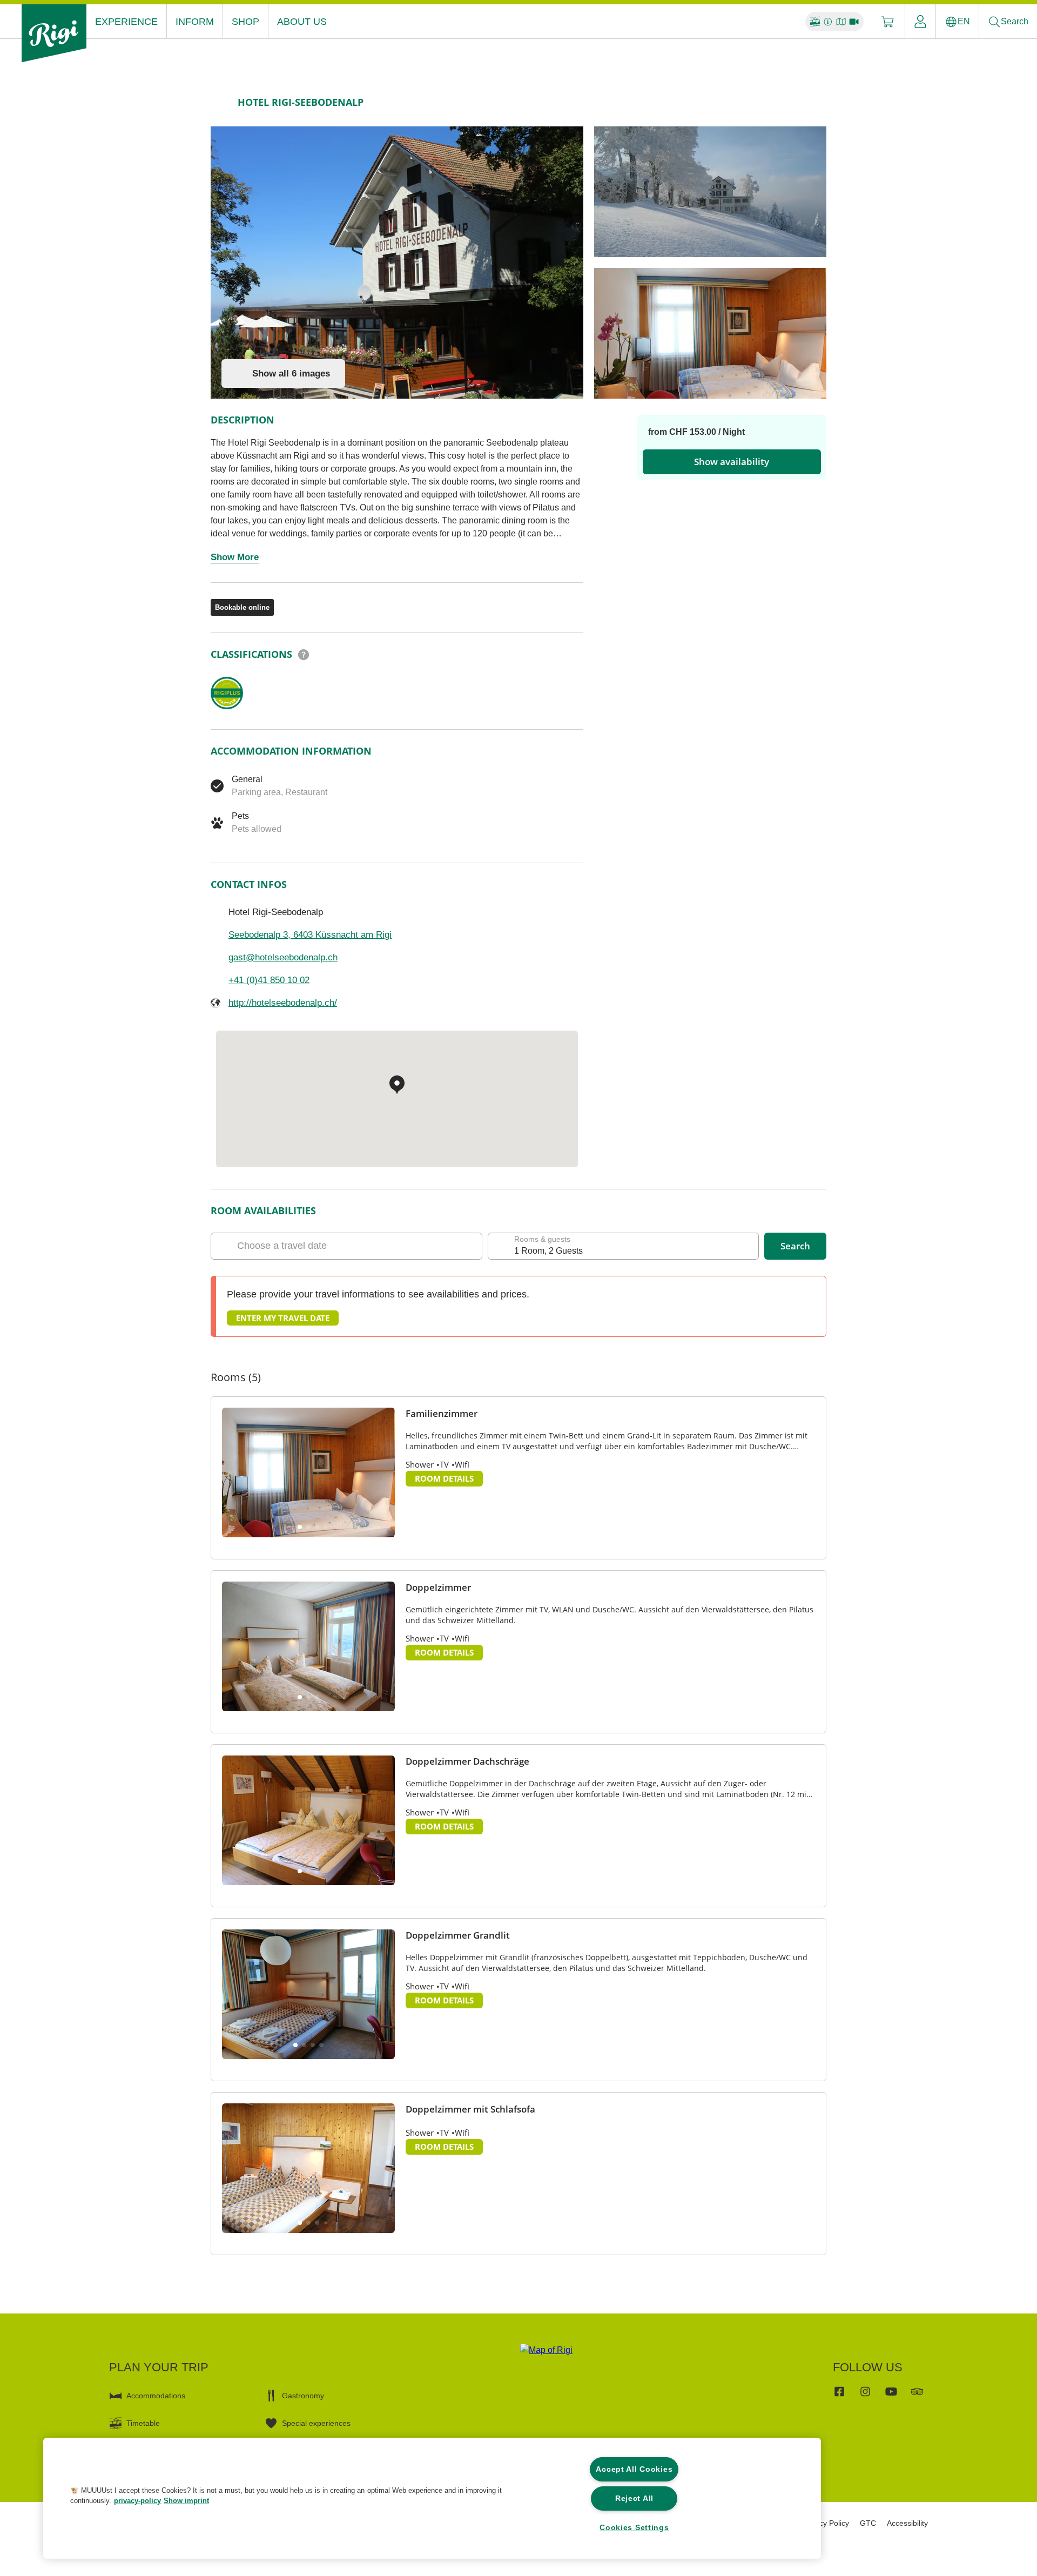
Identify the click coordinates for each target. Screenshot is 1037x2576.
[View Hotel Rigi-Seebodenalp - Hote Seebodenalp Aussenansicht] (397, 263)
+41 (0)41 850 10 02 (269, 980)
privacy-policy (137, 2501)
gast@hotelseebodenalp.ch (283, 957)
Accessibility (907, 2523)
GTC (868, 2523)
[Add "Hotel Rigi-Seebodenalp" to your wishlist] (816, 102)
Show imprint (186, 2501)
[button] (300, 1527)
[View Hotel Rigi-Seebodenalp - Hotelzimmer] (710, 333)
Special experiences (316, 2423)
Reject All (634, 2498)
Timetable (143, 2423)
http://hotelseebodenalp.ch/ (283, 1003)
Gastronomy (303, 2396)
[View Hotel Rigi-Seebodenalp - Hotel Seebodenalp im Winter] (710, 192)
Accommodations (156, 2396)
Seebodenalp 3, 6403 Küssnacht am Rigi (310, 935)
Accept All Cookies (634, 2469)
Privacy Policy (826, 2523)
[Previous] (220, 102)
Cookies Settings (634, 2527)
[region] (432, 2498)
